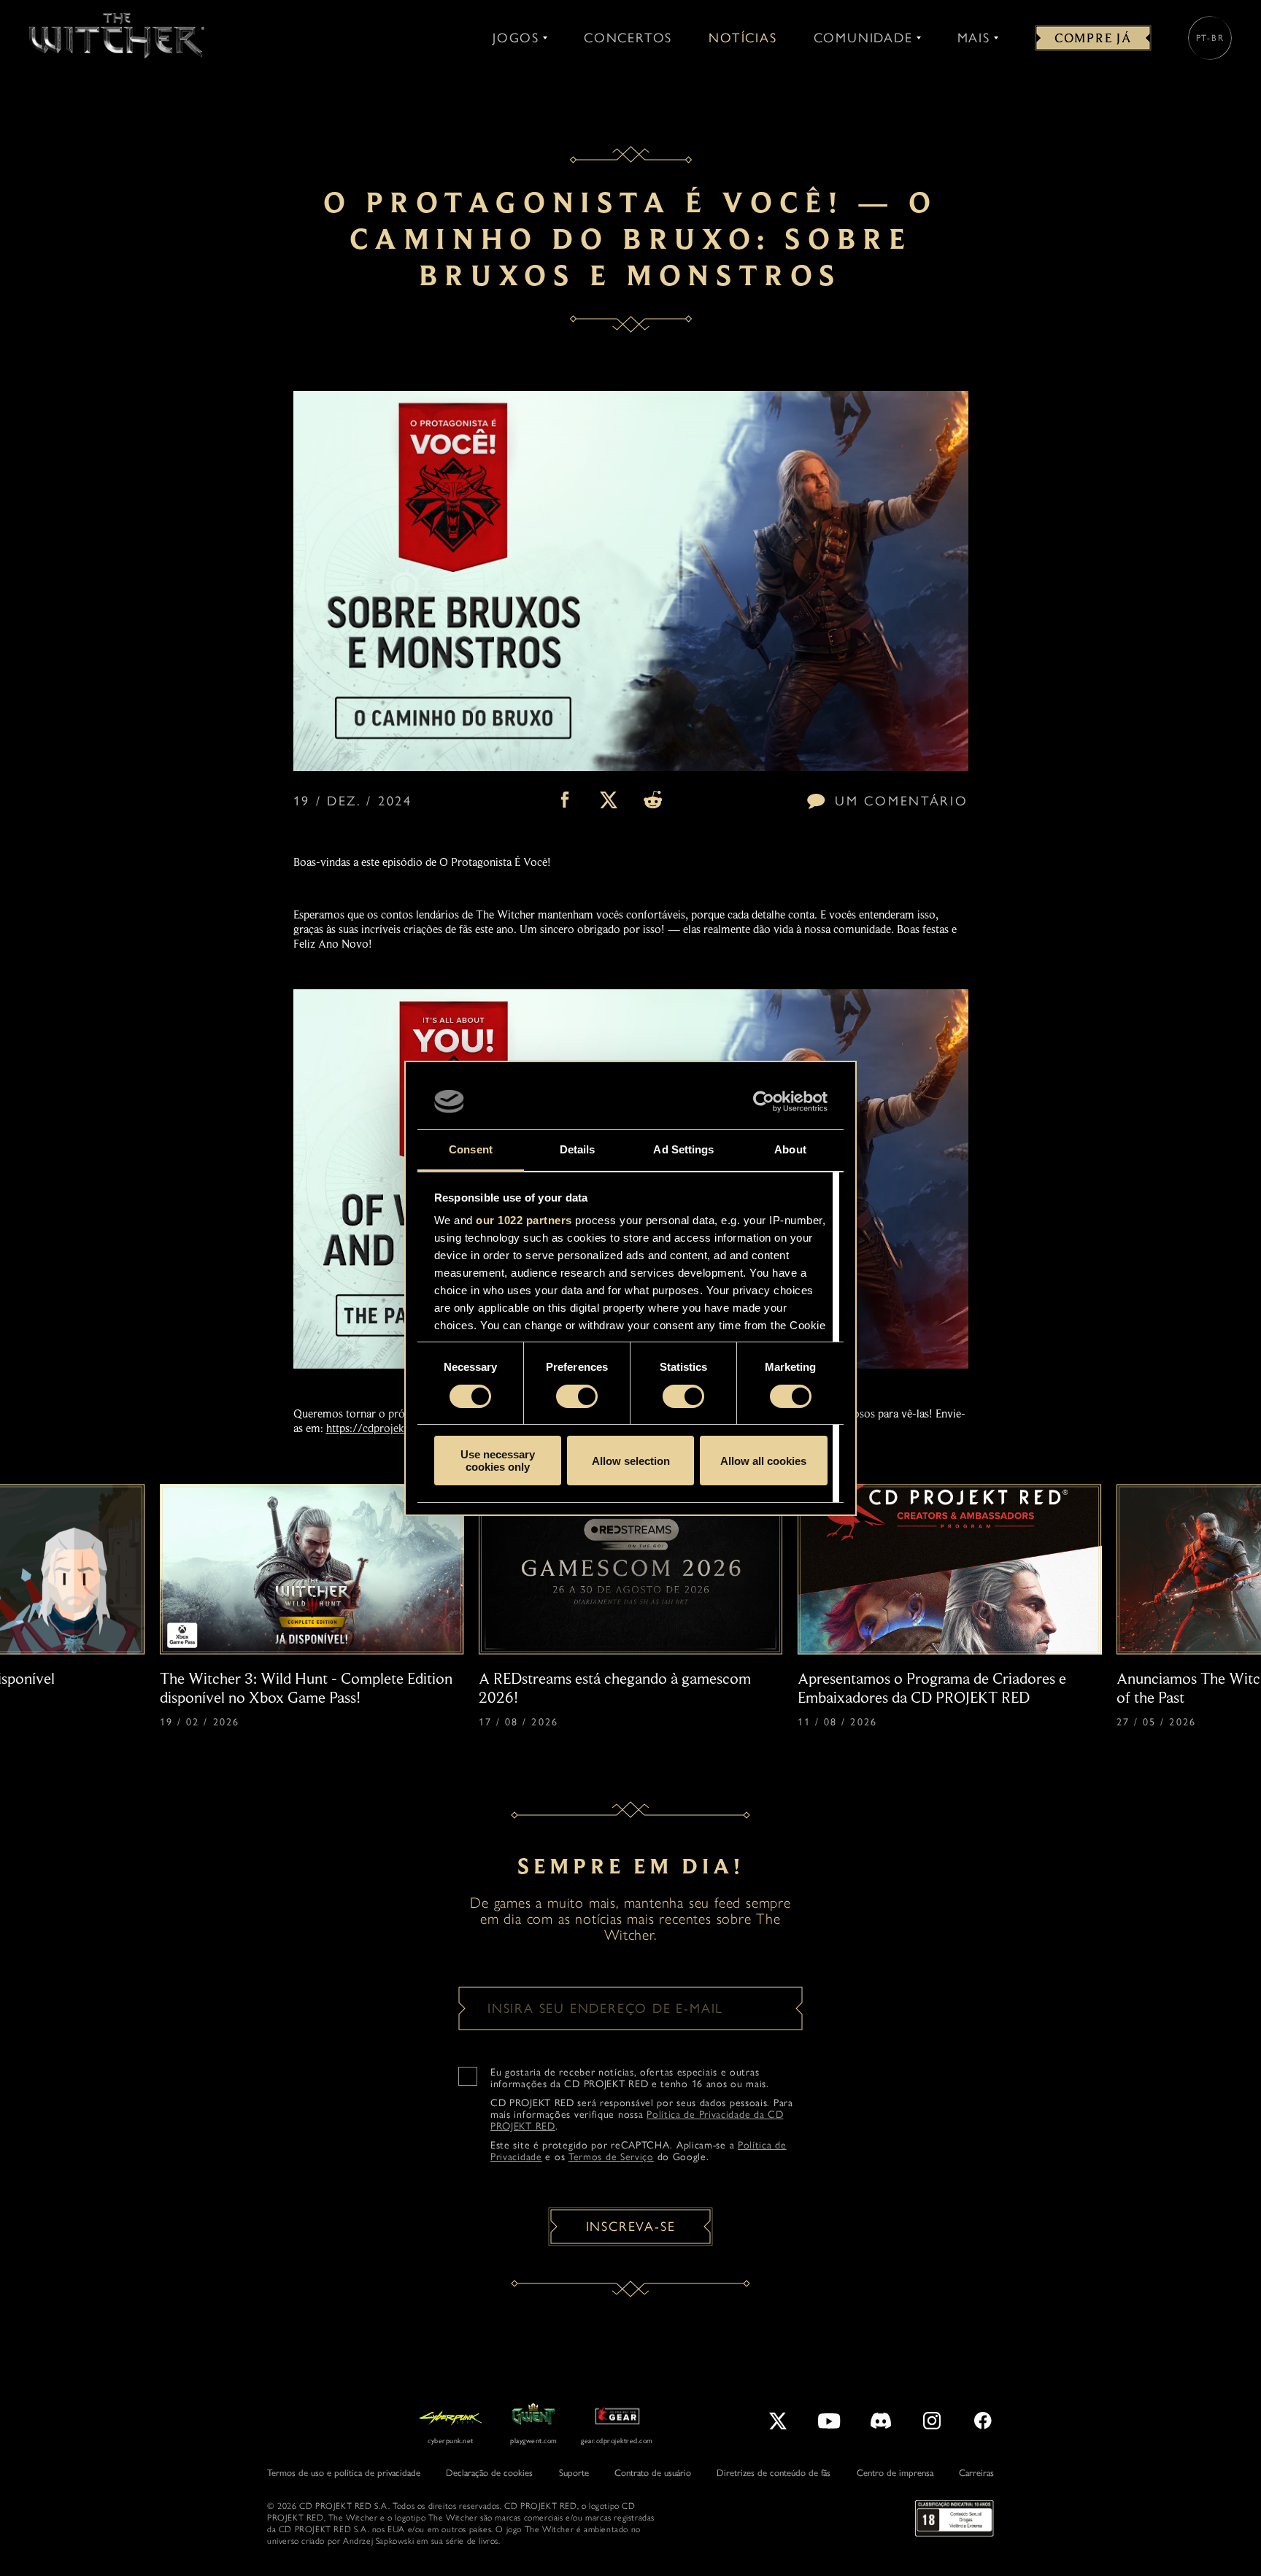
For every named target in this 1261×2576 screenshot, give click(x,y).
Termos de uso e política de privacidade (344, 2473)
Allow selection (631, 1461)
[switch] (577, 1396)
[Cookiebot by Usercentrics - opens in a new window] (764, 1102)
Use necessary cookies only (498, 1461)
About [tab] (790, 1149)
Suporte (574, 2473)
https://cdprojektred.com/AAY (400, 1428)
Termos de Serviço (611, 2157)
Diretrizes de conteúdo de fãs (774, 2473)
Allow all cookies (763, 1461)
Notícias (743, 38)
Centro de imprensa (895, 2473)
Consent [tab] (471, 1149)
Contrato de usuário (653, 2473)
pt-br (1210, 38)
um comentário (901, 801)
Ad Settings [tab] (683, 1149)
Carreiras (976, 2473)
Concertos (628, 38)
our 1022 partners (524, 1220)
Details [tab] (578, 1149)
